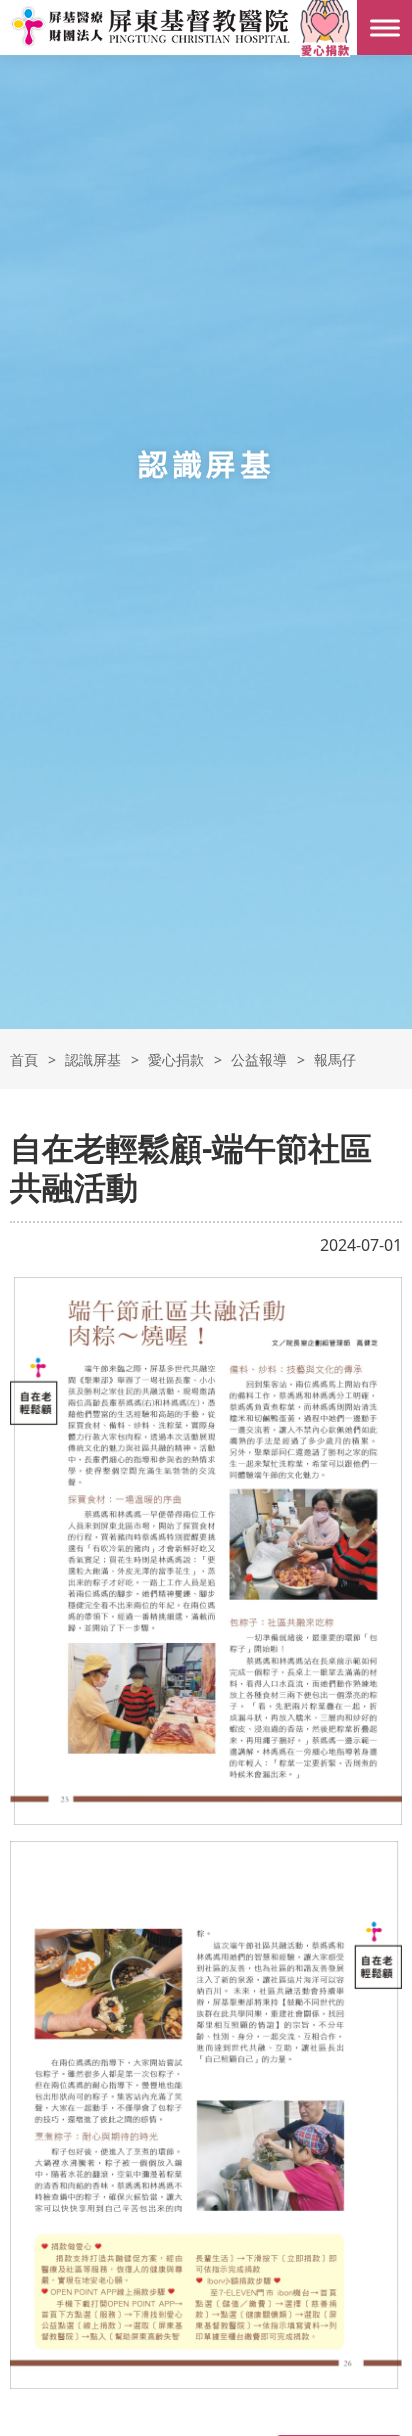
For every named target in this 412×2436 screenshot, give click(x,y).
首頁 (24, 1059)
